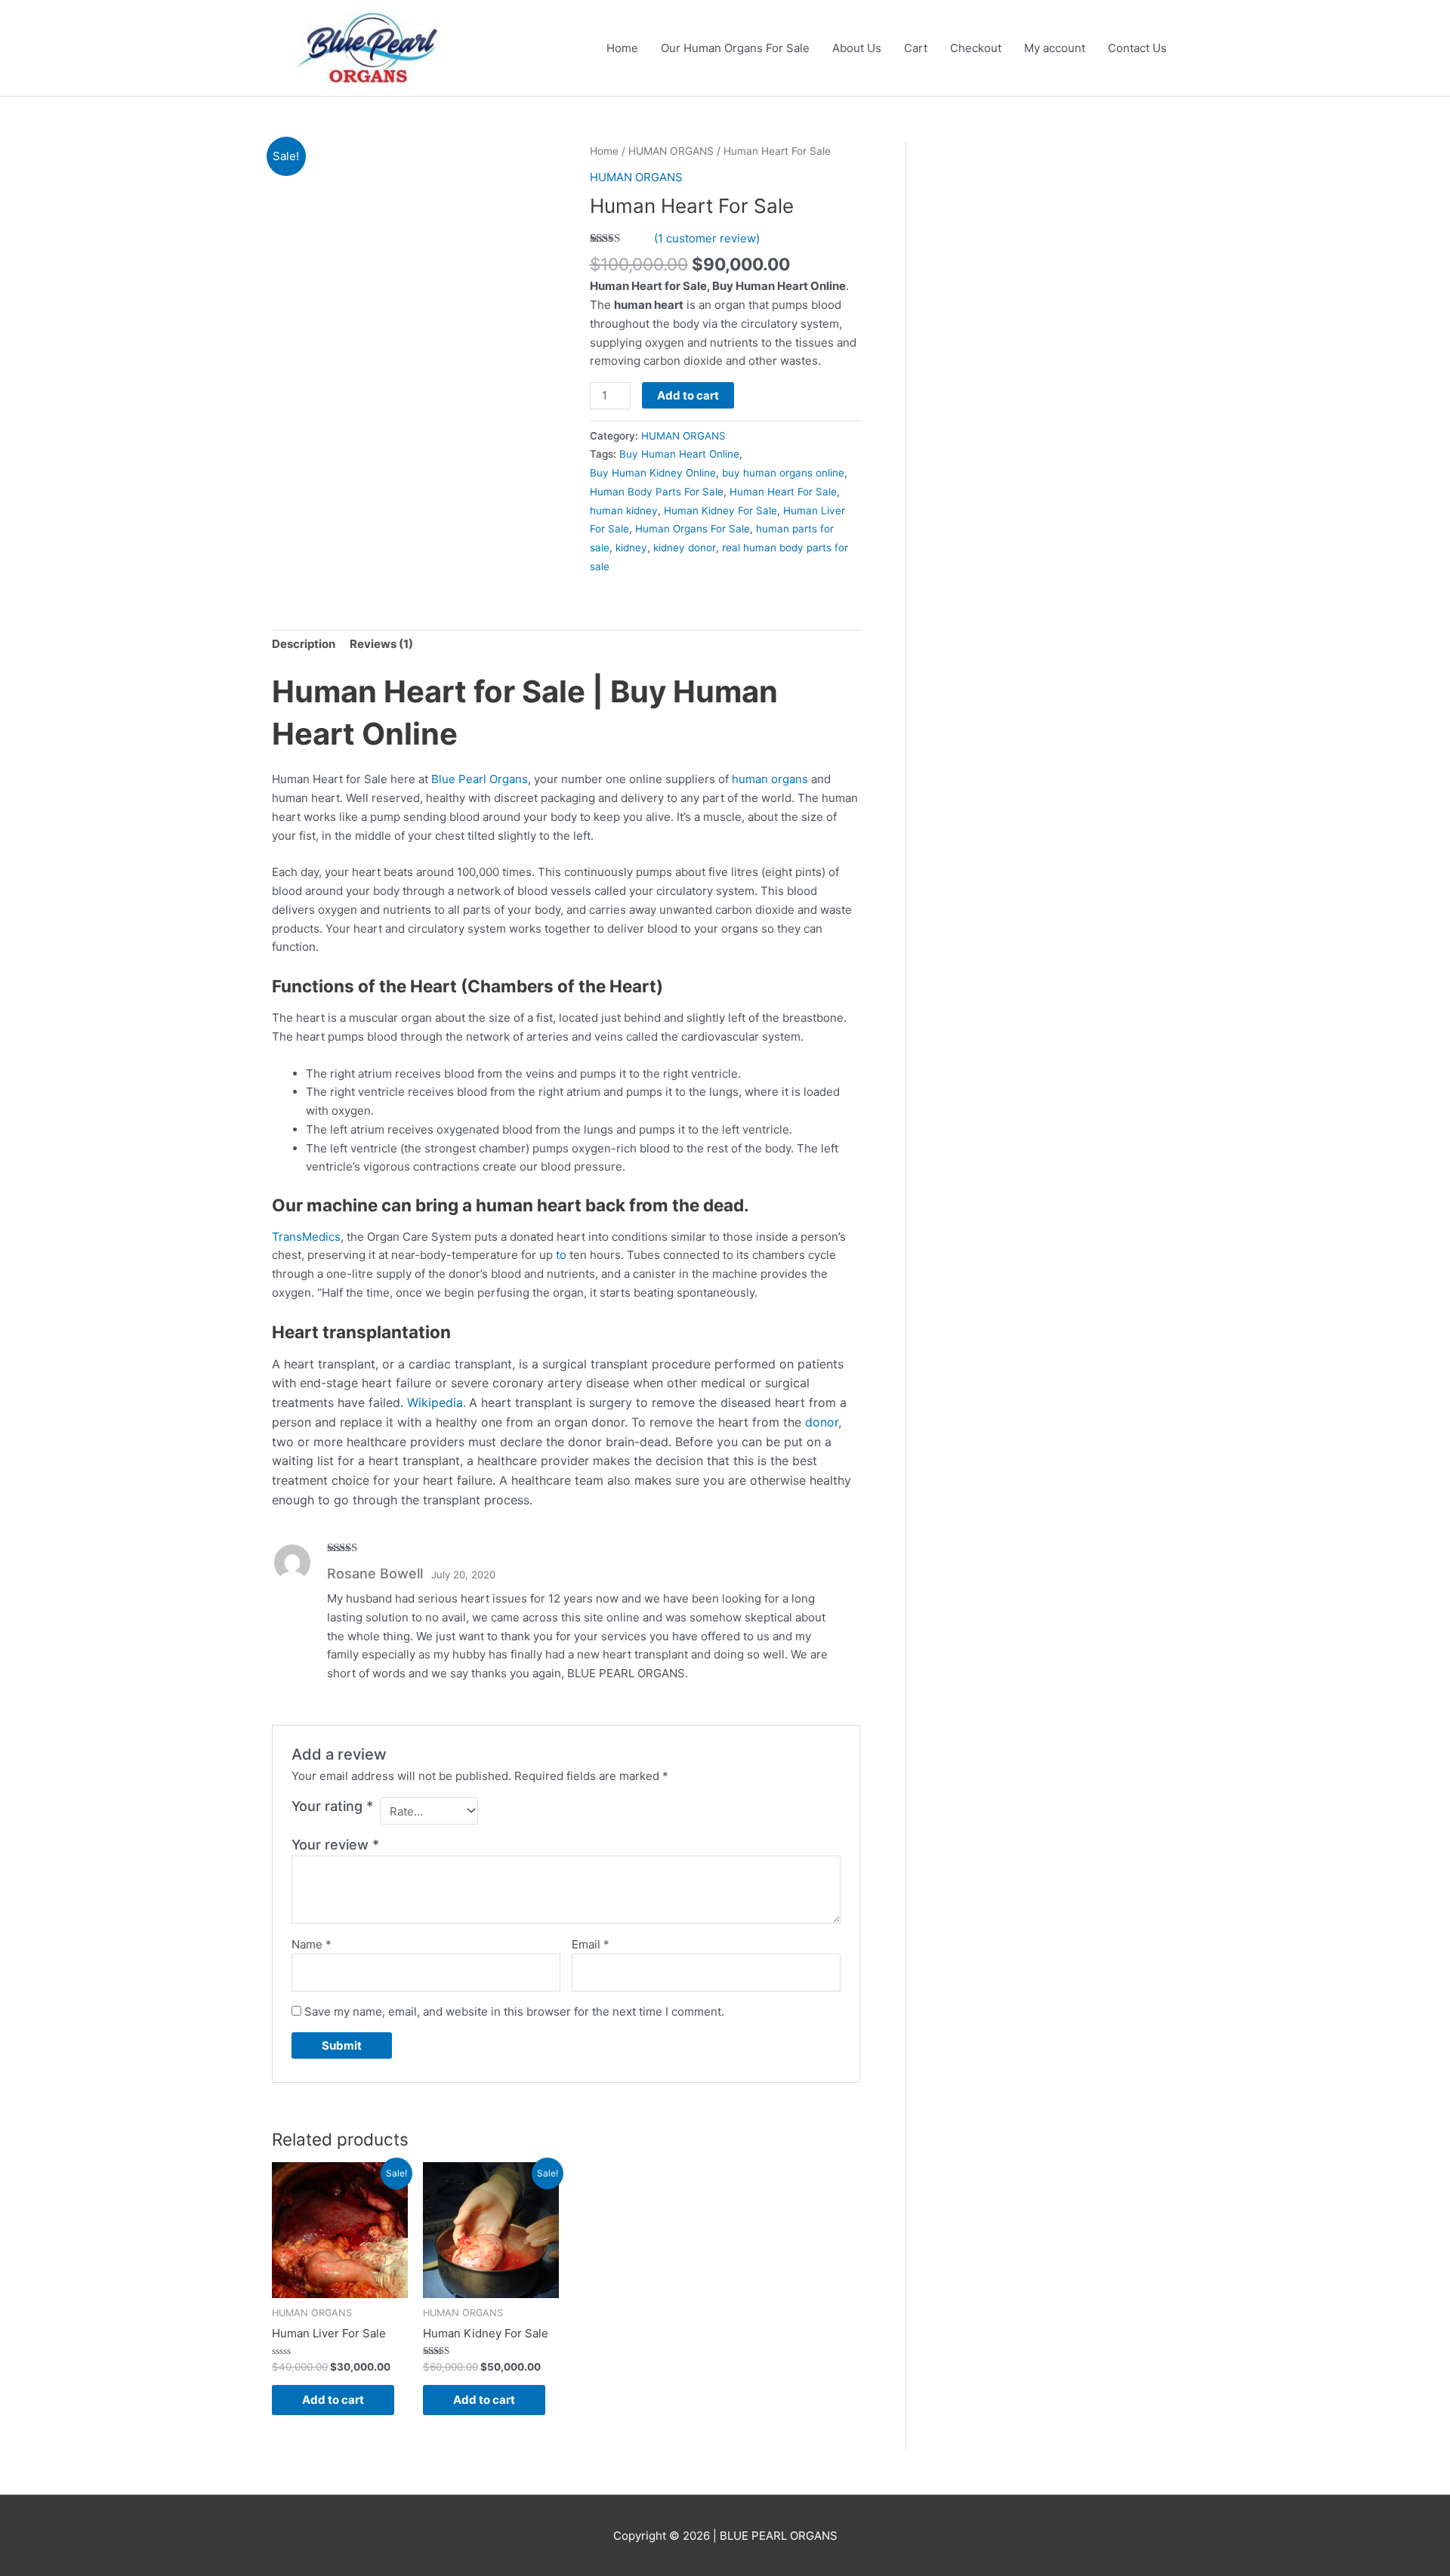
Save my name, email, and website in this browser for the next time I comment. (514, 2011)
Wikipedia (435, 1402)
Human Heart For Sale (783, 492)
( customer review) (707, 238)
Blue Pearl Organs (480, 779)
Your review (335, 1845)
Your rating (332, 1806)
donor (822, 1422)
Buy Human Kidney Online (653, 473)
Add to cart (688, 395)
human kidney (624, 511)
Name (312, 1944)
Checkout (976, 48)
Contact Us (1137, 48)
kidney (631, 548)
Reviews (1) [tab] (381, 644)
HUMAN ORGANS (671, 151)
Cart (916, 48)
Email (591, 1944)
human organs (770, 779)
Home (622, 48)
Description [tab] (304, 644)
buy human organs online (783, 473)
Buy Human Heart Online (679, 454)
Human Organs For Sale (693, 529)
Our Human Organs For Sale (735, 48)
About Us (857, 48)
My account (1055, 48)
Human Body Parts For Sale (657, 492)
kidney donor (685, 548)
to (561, 1255)
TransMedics (306, 1237)
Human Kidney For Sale (720, 511)
